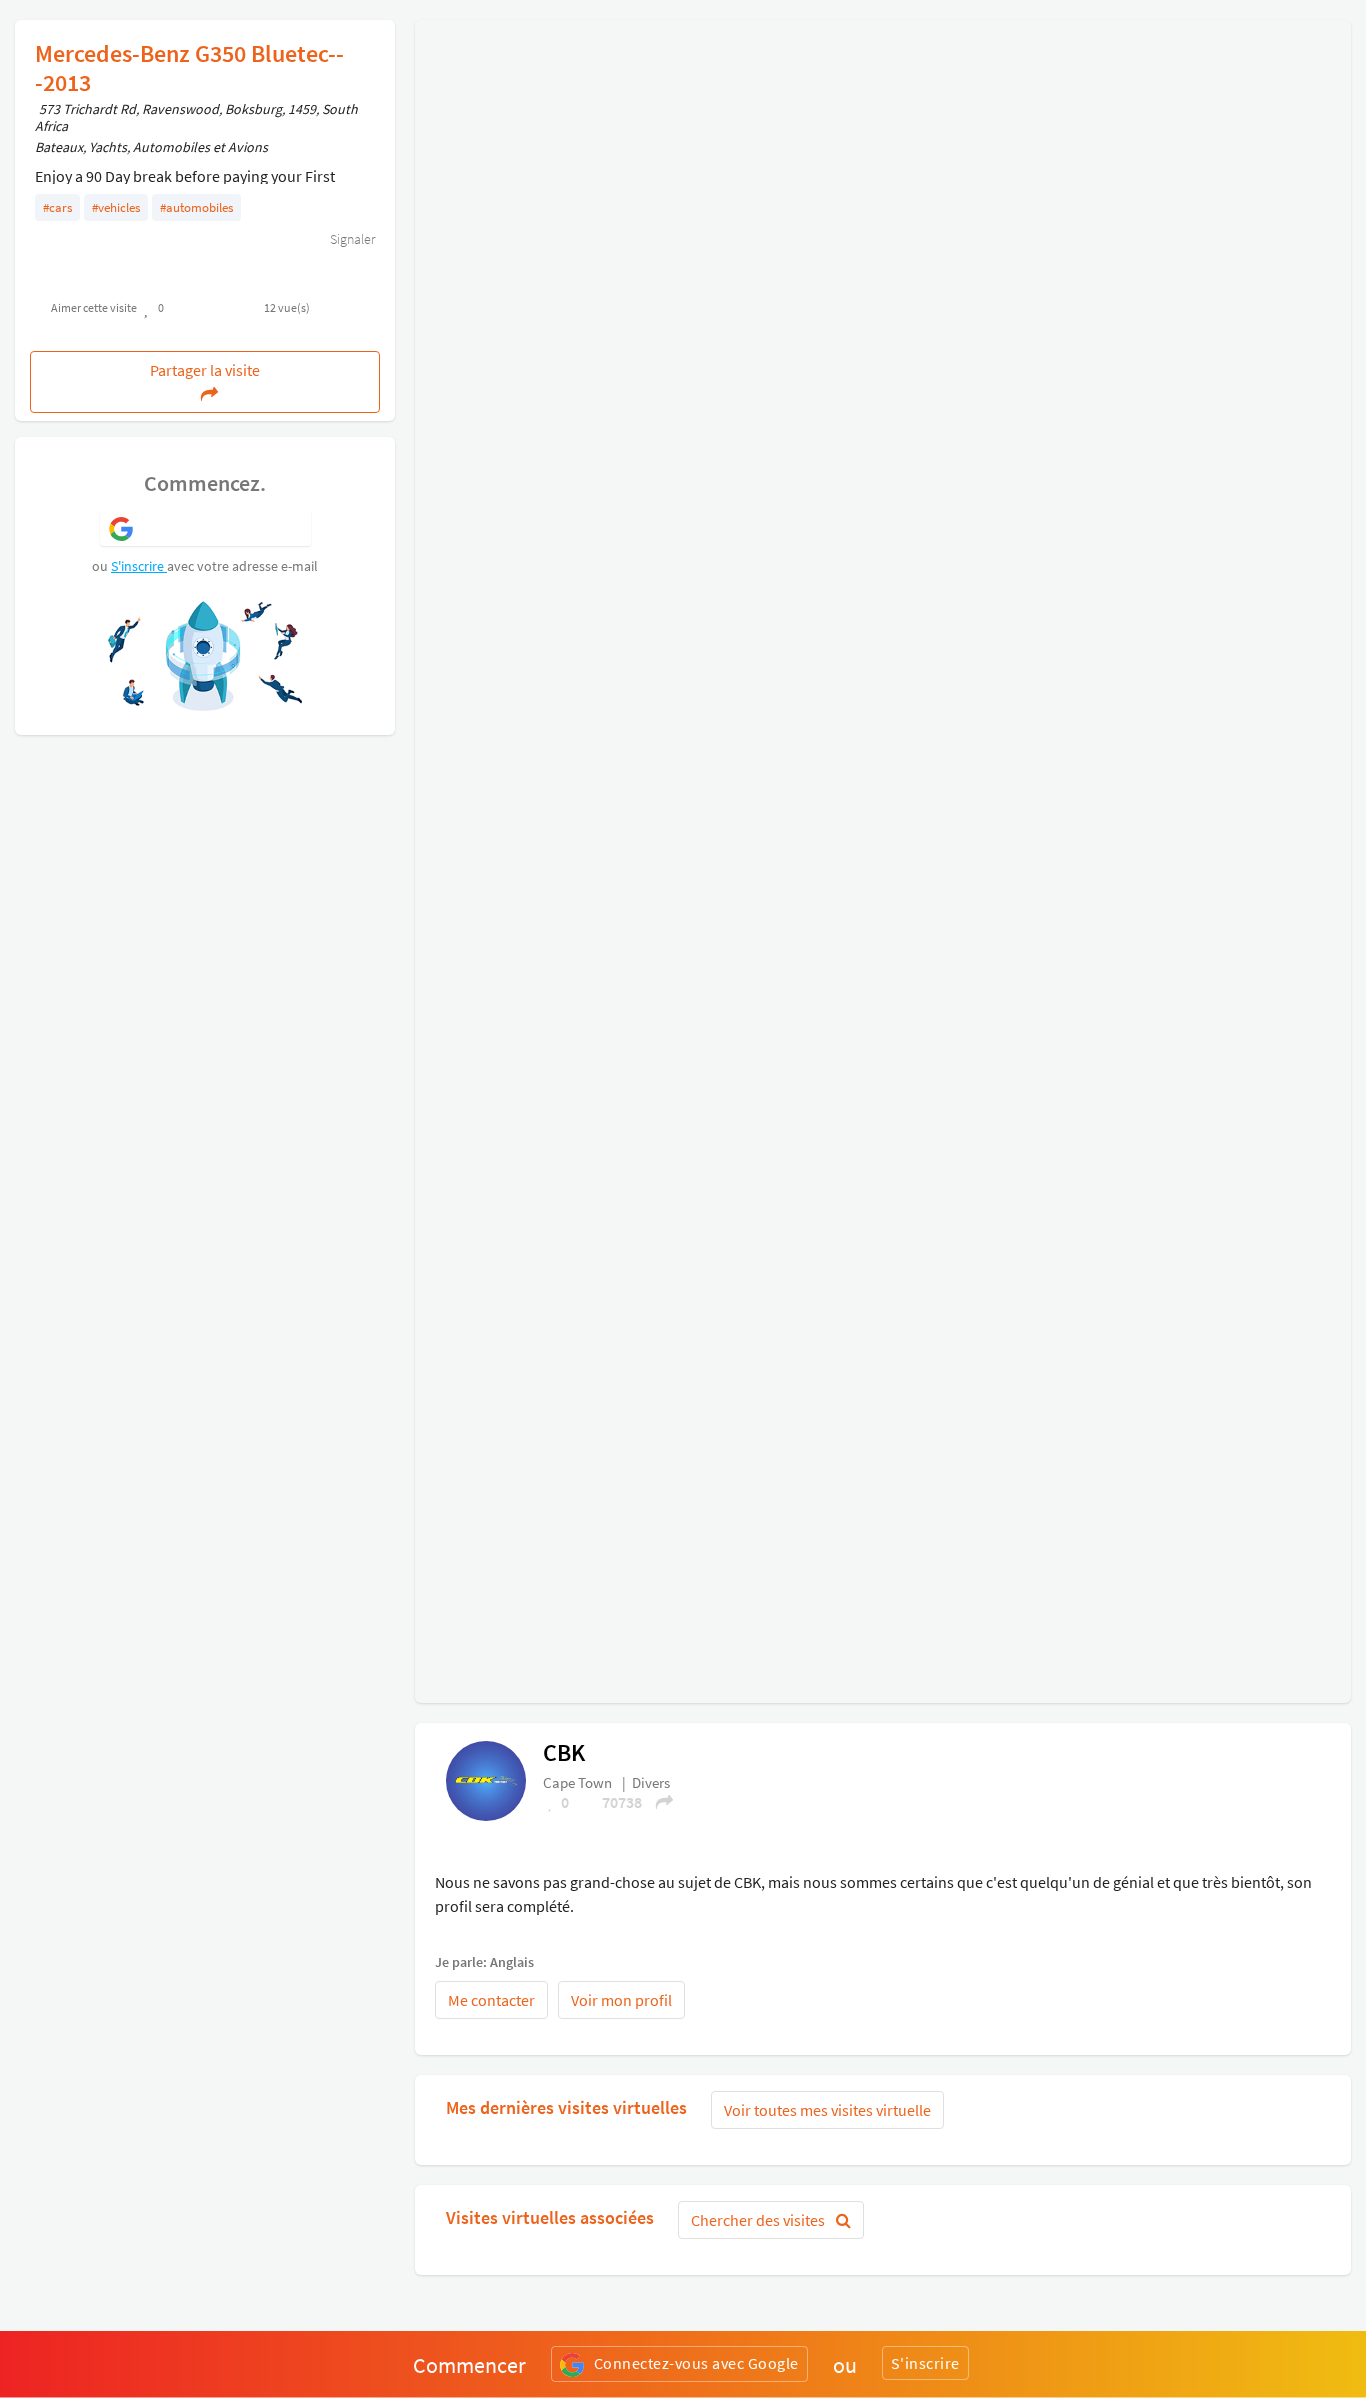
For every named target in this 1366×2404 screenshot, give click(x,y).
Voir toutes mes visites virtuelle (827, 2110)
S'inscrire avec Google (222, 527)
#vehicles (116, 207)
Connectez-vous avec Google (696, 2363)
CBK (564, 1752)
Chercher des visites (759, 2220)
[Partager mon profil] (658, 1802)
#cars (57, 207)
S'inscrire (139, 566)
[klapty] (486, 1779)
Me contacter (491, 2000)
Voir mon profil (621, 2000)
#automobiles (196, 207)
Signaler (351, 239)
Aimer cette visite (94, 307)
